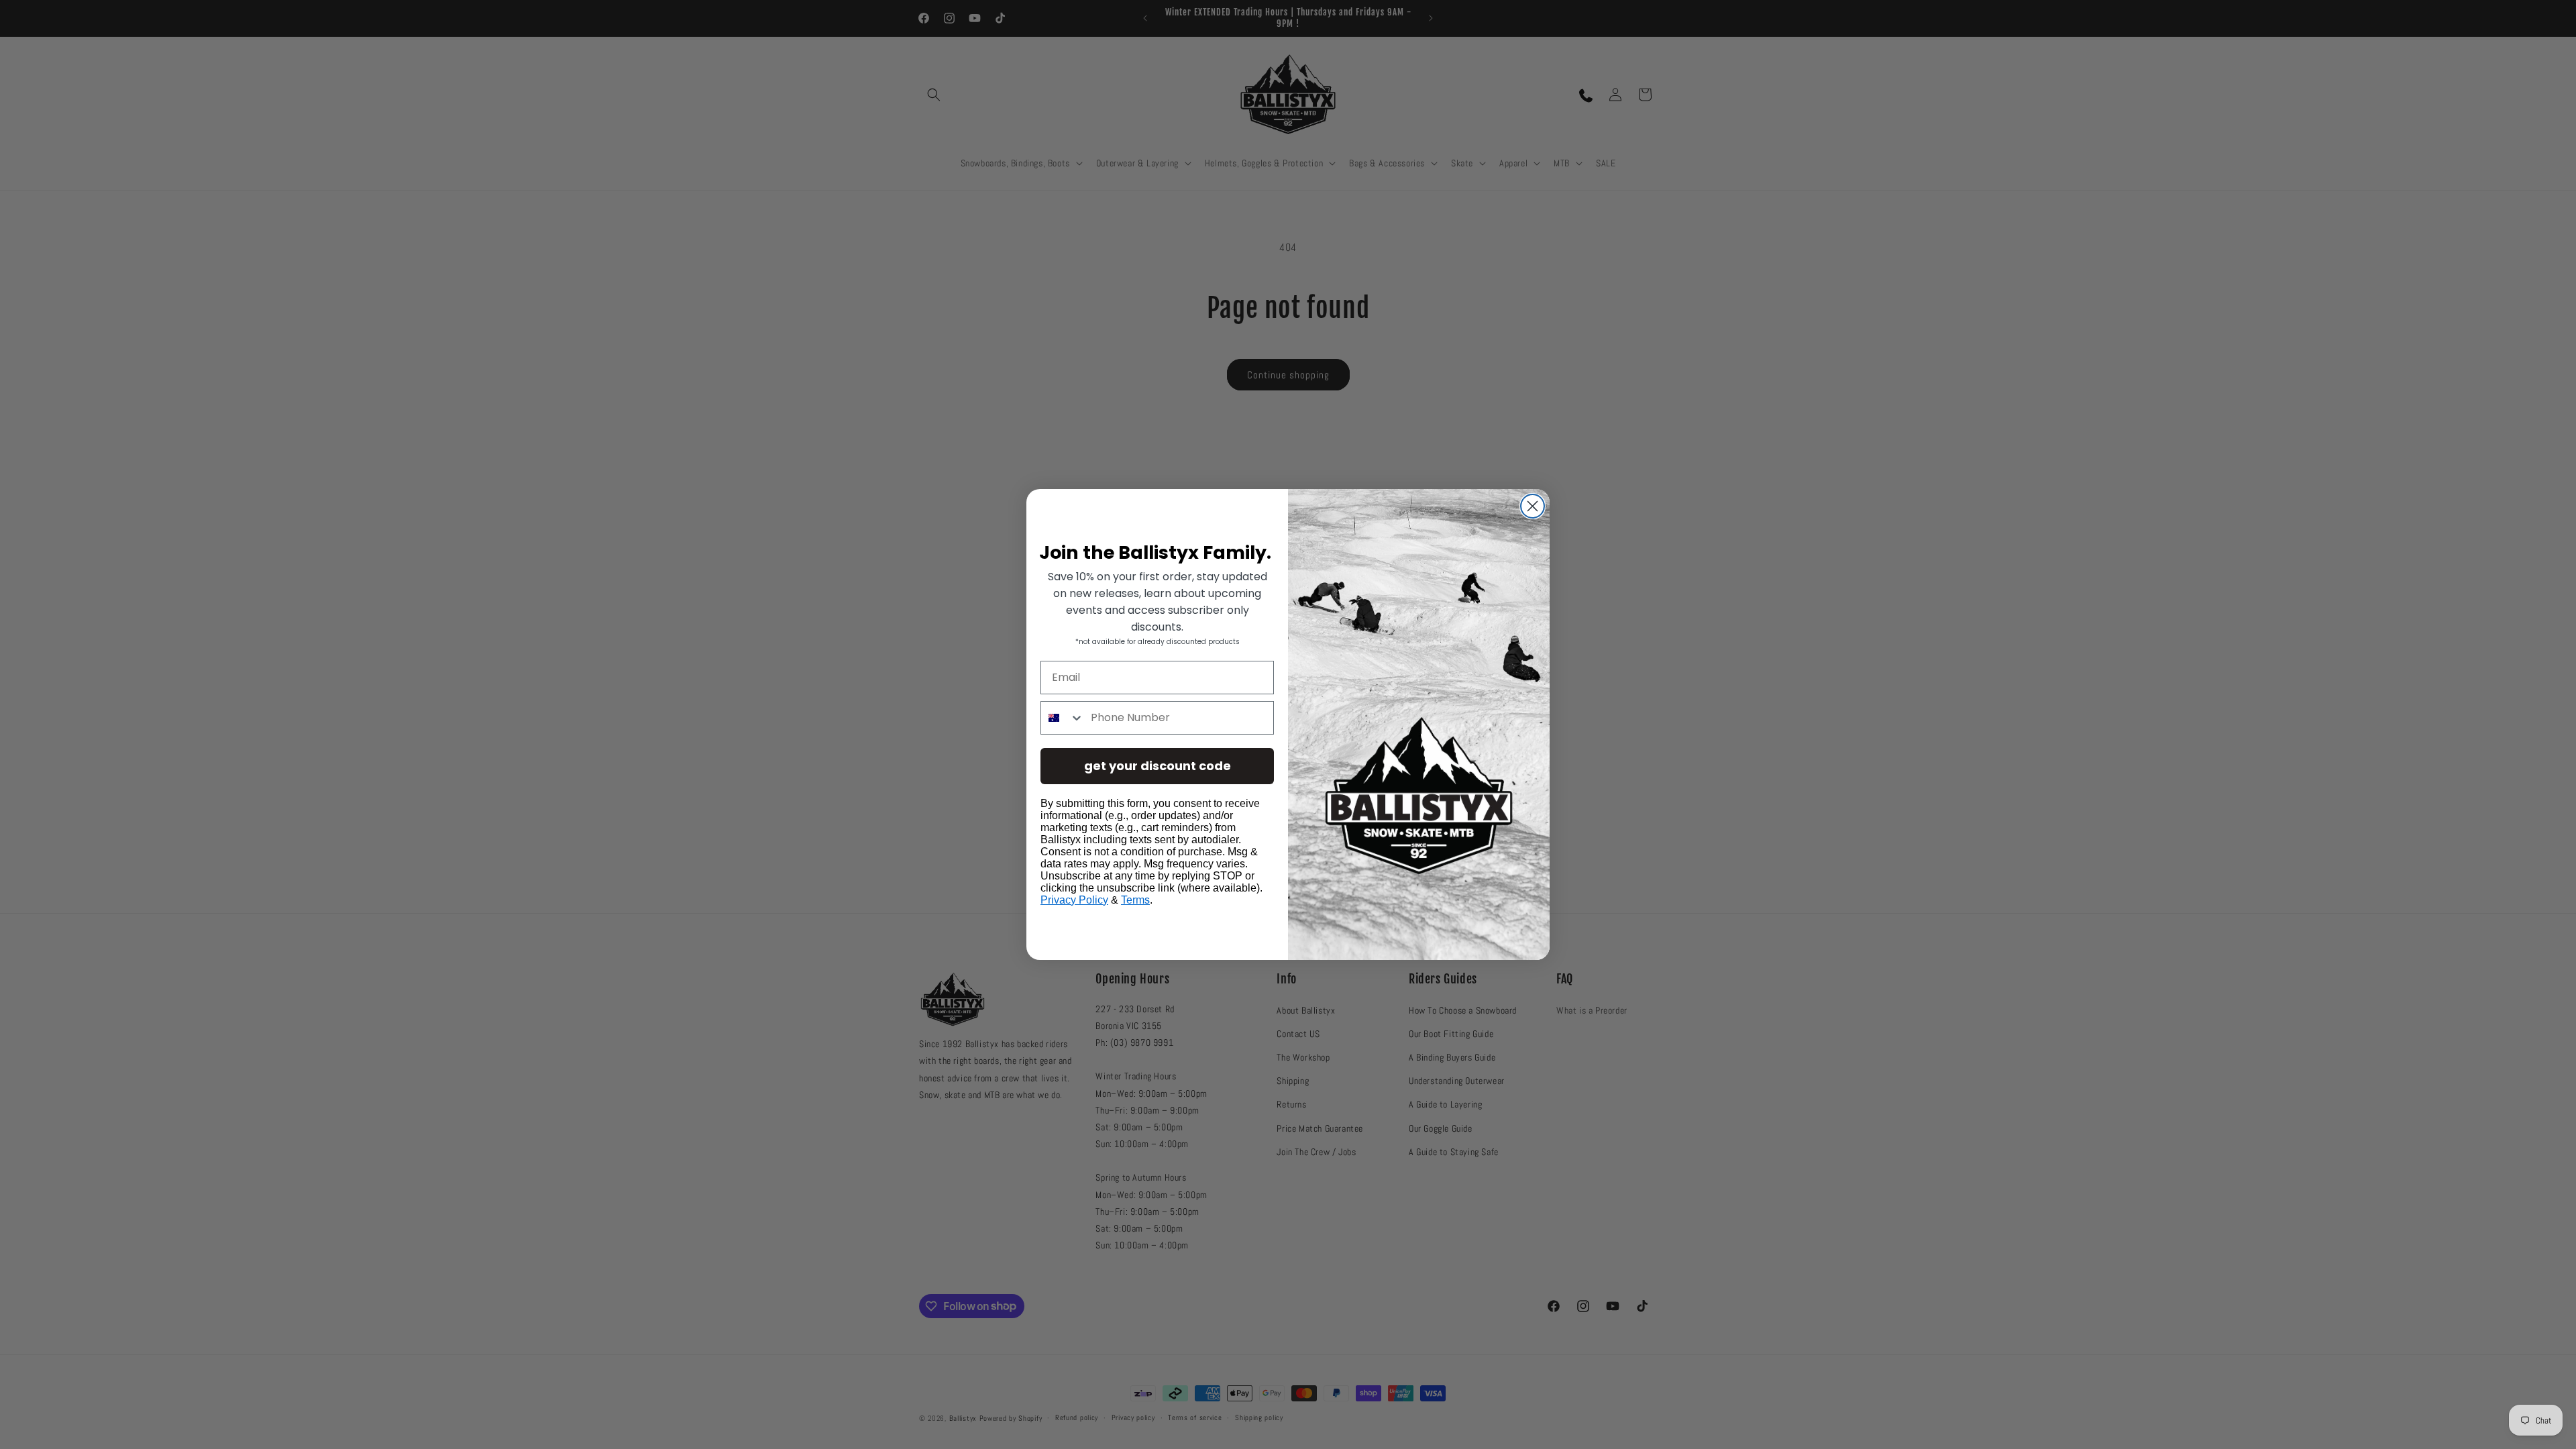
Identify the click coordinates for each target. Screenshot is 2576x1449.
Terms (1135, 900)
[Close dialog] (1533, 506)
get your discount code (1158, 766)
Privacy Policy (1074, 900)
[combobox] (1063, 718)
